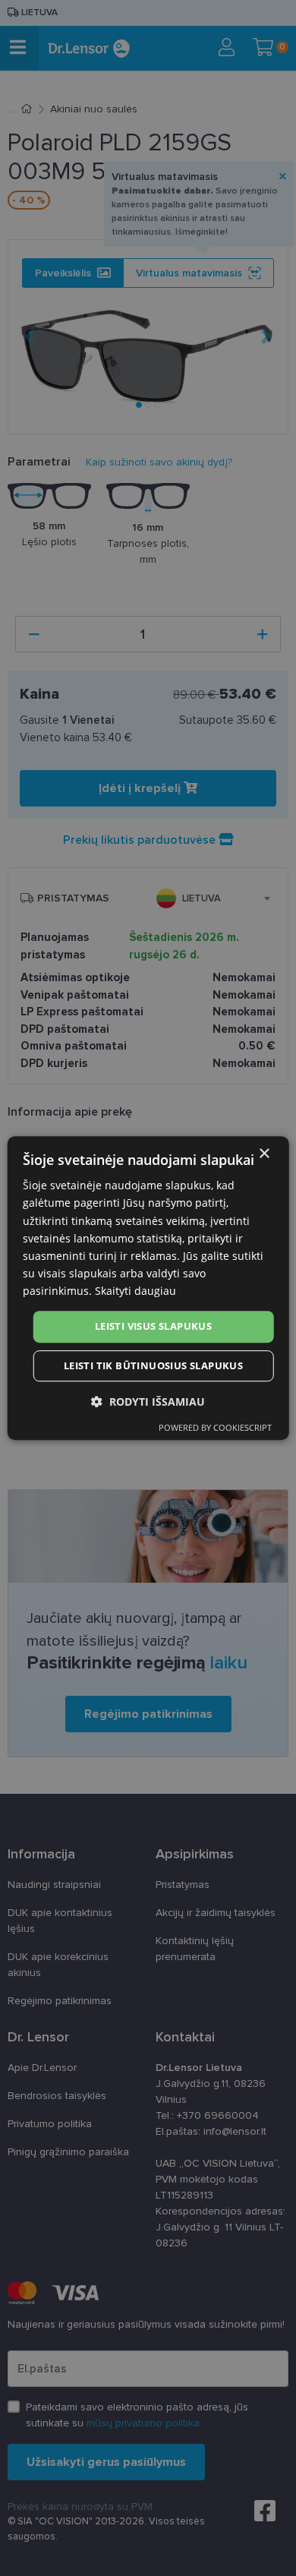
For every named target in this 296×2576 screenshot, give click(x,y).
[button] (148, 1402)
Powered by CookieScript (215, 1427)
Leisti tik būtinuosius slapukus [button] (153, 1365)
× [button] (264, 1154)
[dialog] (148, 1288)
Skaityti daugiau (135, 1291)
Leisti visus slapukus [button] (153, 1326)
